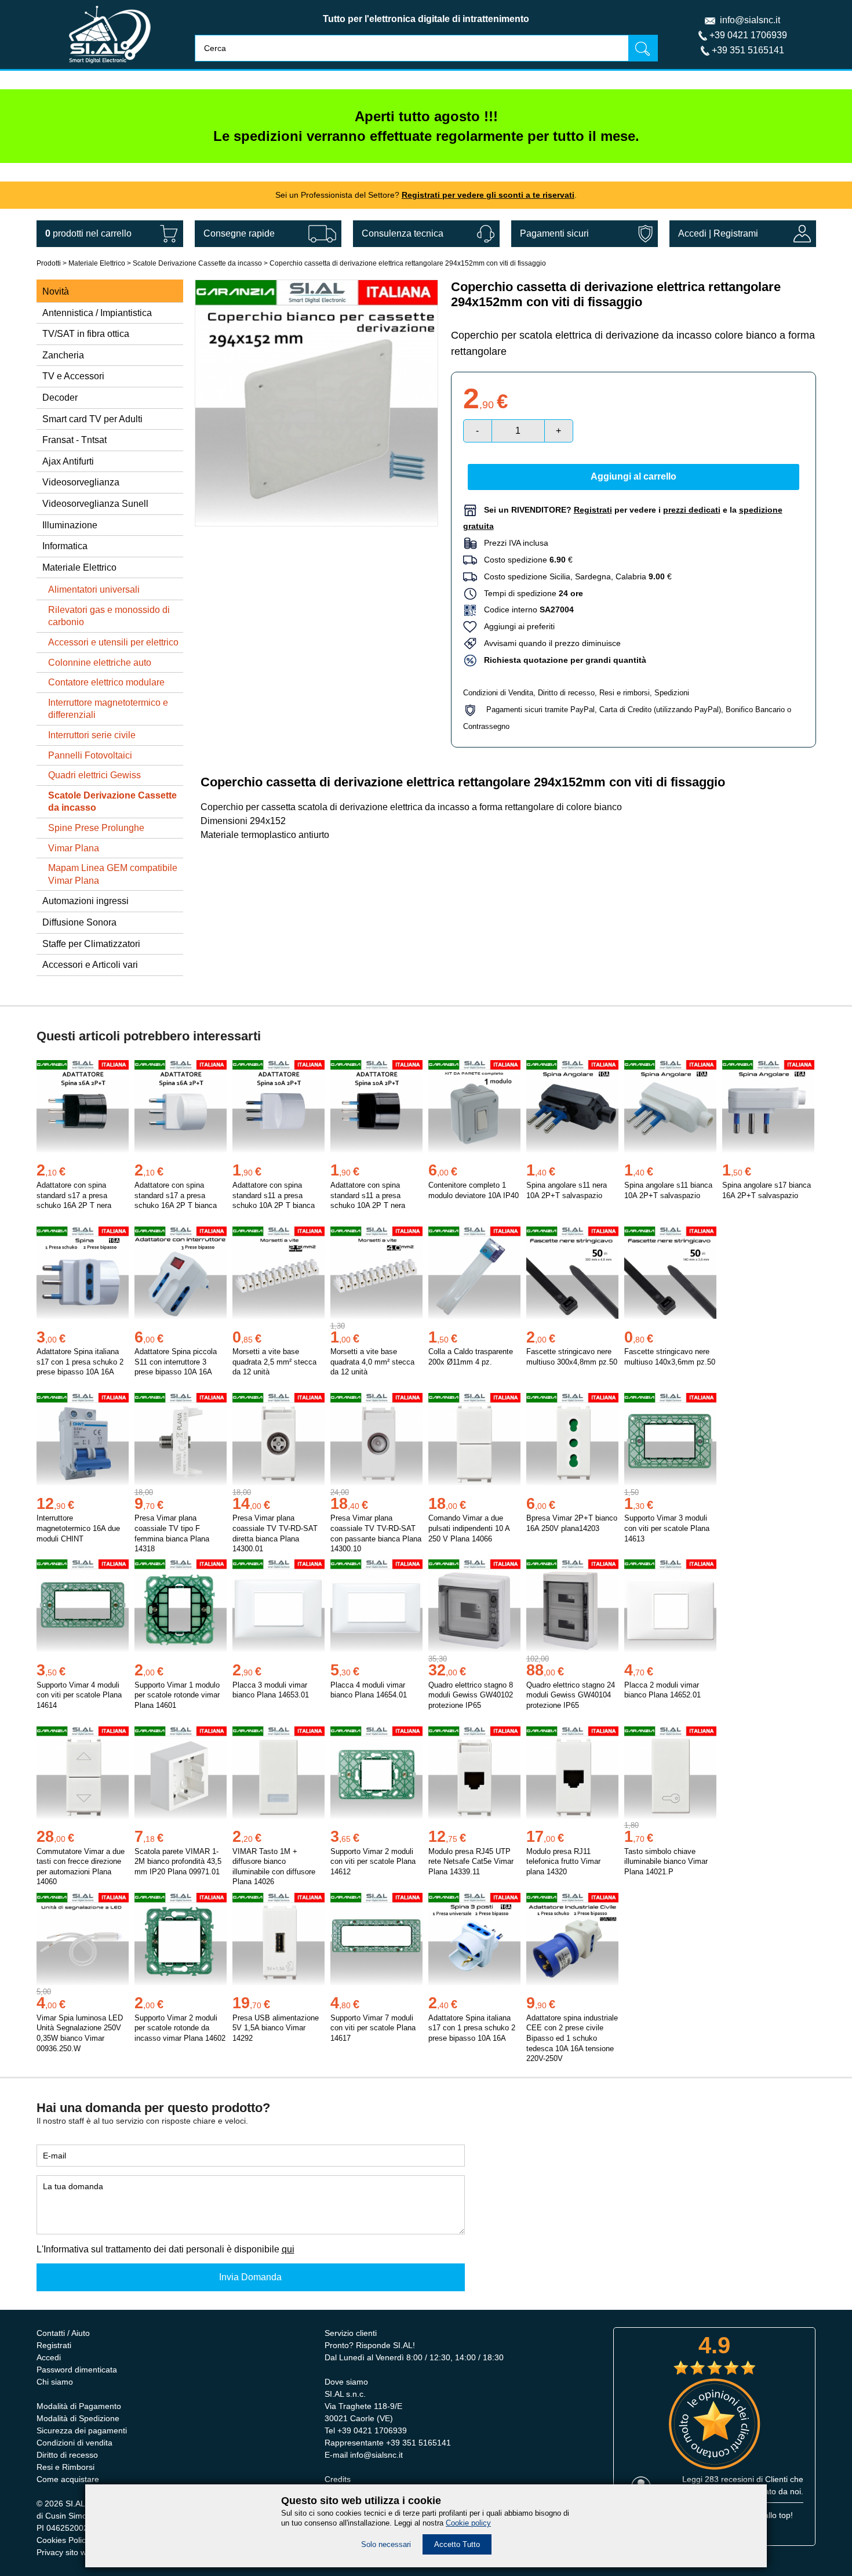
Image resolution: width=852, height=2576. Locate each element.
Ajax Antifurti (68, 461)
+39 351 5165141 (748, 50)
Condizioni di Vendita (498, 693)
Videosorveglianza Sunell (95, 504)
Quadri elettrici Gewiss (94, 775)
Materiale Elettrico (97, 263)
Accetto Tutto (457, 2544)
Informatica (65, 546)
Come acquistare (68, 2479)
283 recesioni (729, 2479)
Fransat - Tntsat (74, 440)
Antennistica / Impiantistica (97, 313)
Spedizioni (672, 693)
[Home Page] (110, 66)
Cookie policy (468, 2523)
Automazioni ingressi (85, 901)
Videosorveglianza (81, 482)
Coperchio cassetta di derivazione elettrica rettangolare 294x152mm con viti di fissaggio (408, 263)
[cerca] (643, 48)
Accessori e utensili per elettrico (113, 642)
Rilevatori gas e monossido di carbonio (109, 616)
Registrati (54, 2345)
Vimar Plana (74, 848)
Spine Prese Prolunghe (96, 828)
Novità (56, 291)
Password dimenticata (77, 2370)
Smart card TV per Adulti (92, 419)
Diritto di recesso (566, 693)
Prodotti (49, 263)
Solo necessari (386, 2544)
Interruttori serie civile (92, 735)
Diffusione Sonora (79, 922)
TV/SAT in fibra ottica (86, 334)
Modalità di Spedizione (78, 2418)
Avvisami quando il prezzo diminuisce (549, 643)
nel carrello (88, 233)
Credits (338, 2479)
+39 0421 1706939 (748, 35)
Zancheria (63, 355)
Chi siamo (55, 2382)
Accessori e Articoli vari (90, 965)
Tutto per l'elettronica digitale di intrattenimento (426, 19)
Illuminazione (70, 525)
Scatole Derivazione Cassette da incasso (197, 263)
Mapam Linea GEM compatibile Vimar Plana (113, 874)
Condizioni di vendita (74, 2443)
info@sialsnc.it (750, 20)
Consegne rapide (239, 233)
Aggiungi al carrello (633, 476)
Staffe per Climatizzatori (91, 944)
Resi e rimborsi (625, 693)
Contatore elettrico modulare (106, 682)
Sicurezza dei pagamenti (82, 2430)
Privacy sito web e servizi (82, 2552)
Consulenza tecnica (403, 233)
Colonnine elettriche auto (100, 663)
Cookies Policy (63, 2540)
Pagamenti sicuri (554, 233)
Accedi (692, 233)
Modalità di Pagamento (79, 2406)
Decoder (60, 398)
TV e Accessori (73, 376)
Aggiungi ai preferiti (516, 626)
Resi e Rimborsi (65, 2467)
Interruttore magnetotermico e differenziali (108, 709)
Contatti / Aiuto (63, 2333)
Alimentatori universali (94, 589)
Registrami (736, 233)
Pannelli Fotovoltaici (90, 755)
